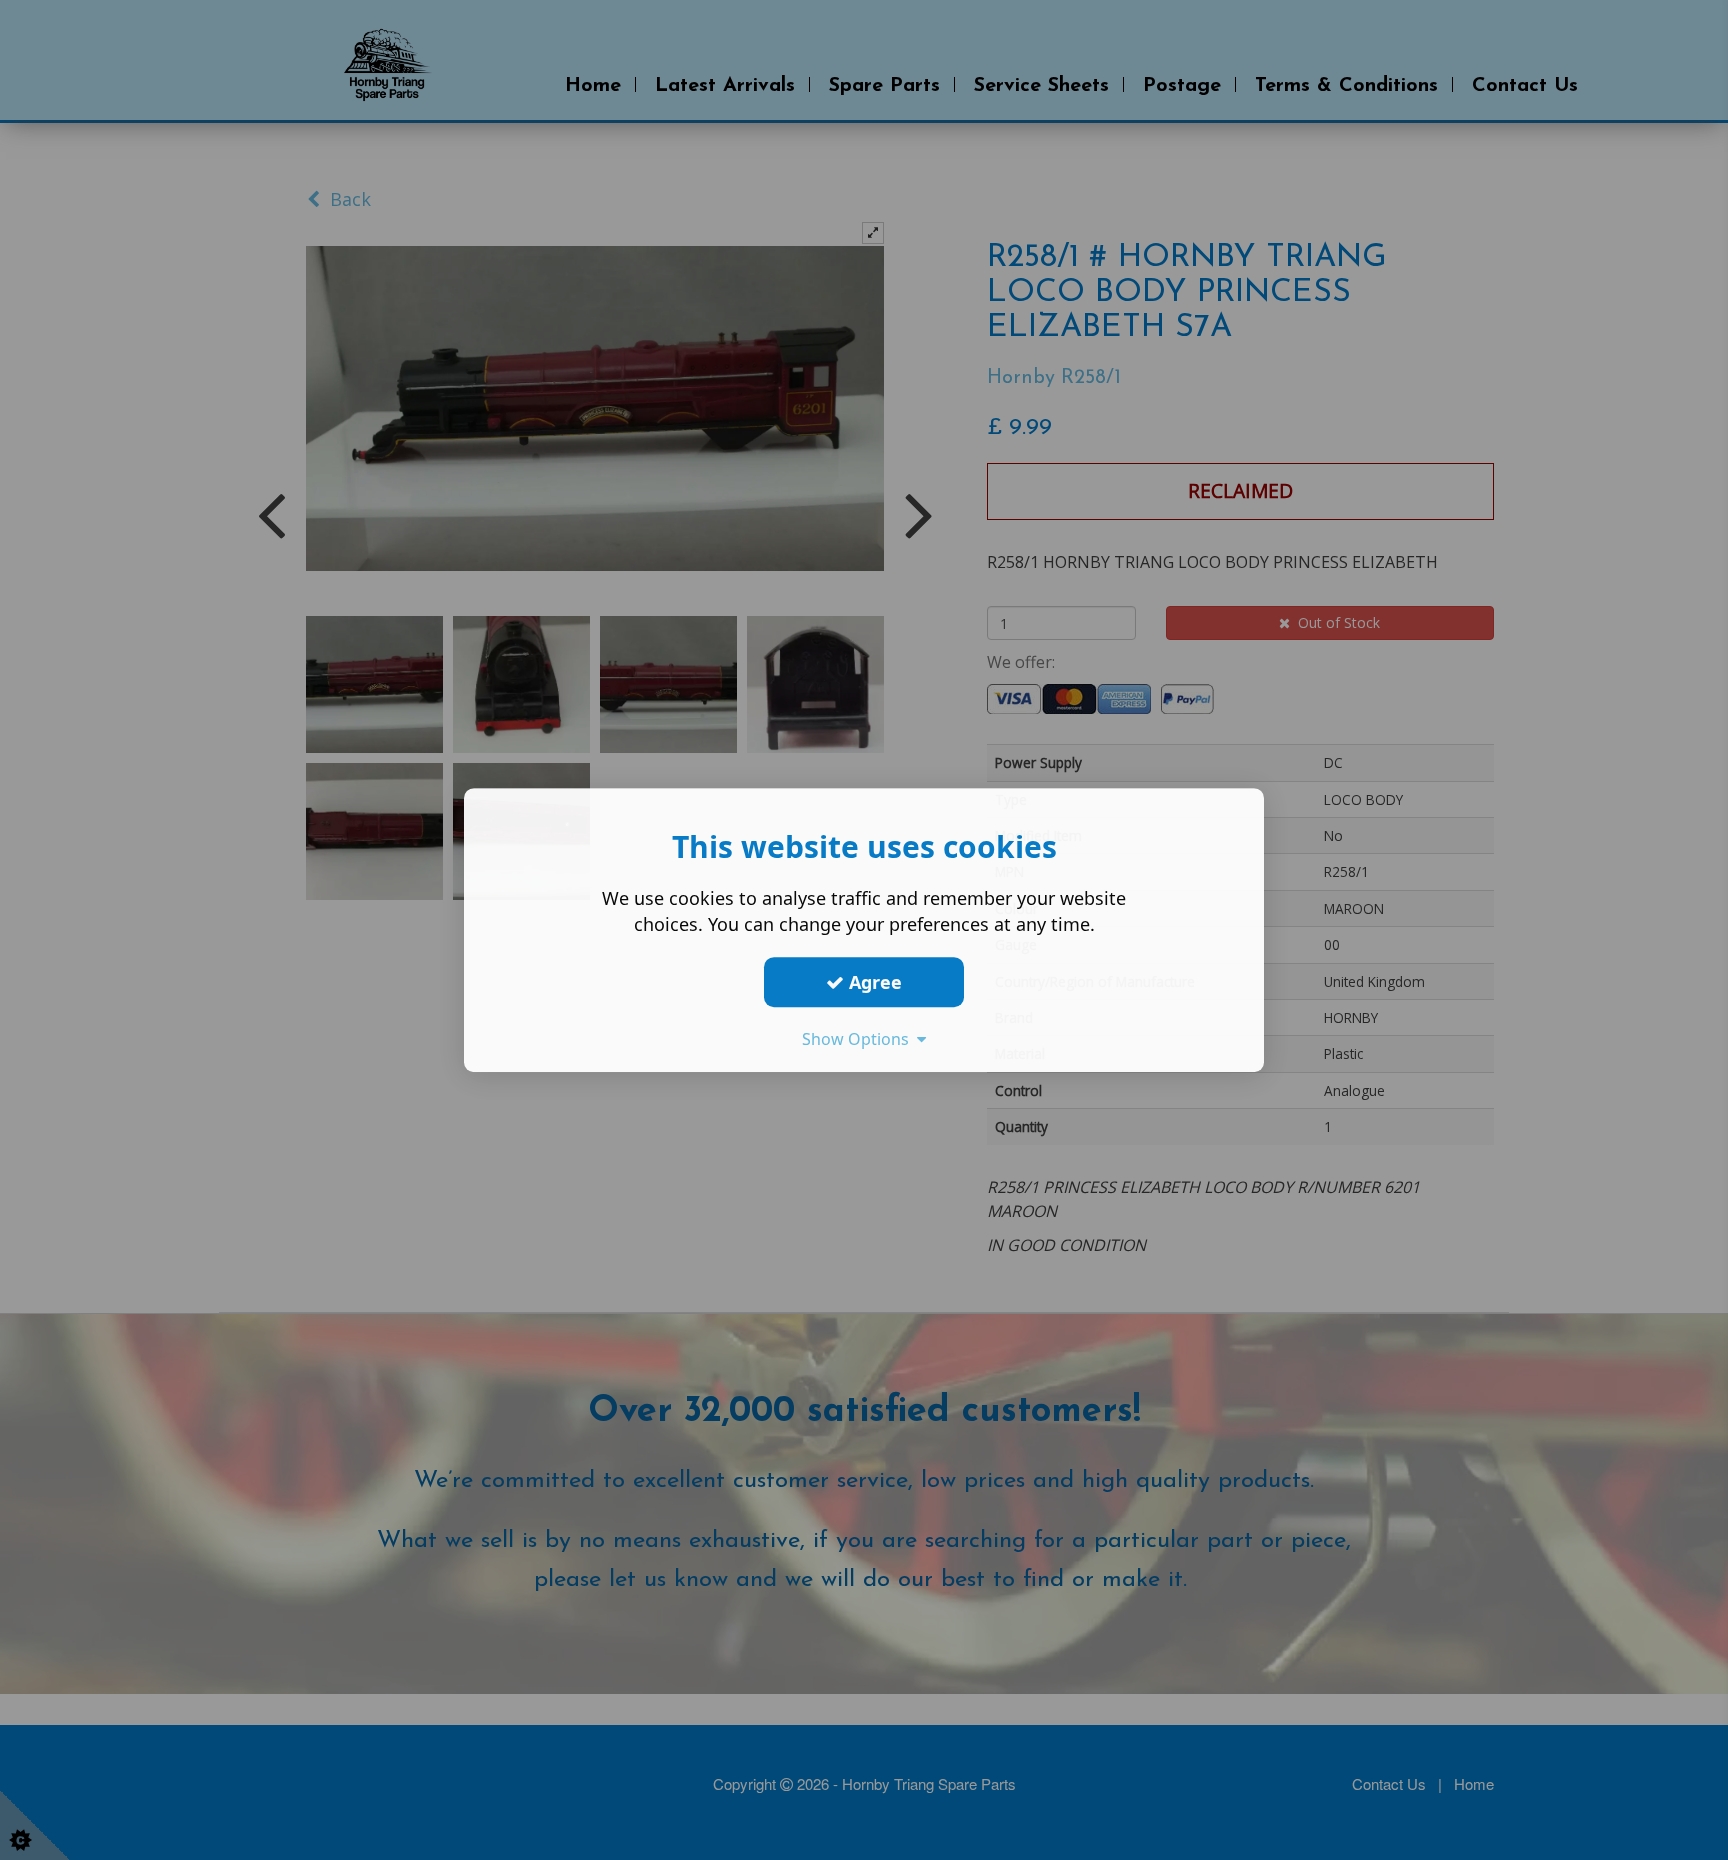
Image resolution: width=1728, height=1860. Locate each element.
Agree (873, 982)
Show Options (859, 1039)
